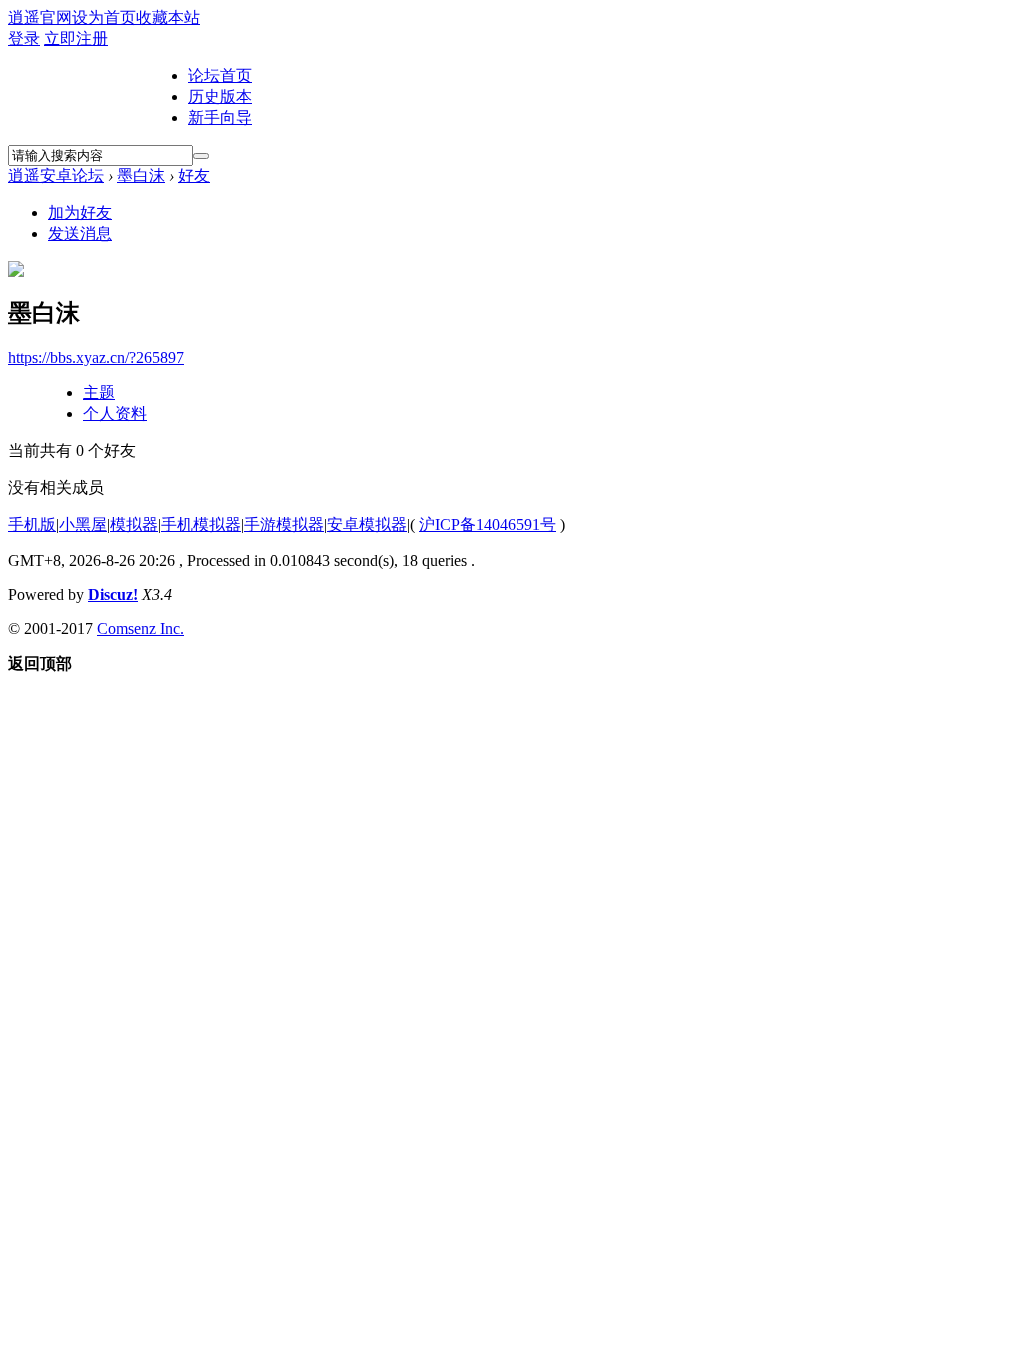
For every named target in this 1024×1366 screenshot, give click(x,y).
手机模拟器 (201, 524)
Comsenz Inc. (140, 628)
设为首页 (104, 17)
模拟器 (134, 524)
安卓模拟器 (367, 524)
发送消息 (80, 233)
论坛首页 (220, 75)
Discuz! (113, 594)
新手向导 (220, 117)
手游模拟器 (284, 524)
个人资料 (115, 413)
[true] (201, 156)
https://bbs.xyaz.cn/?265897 (96, 357)
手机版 (32, 524)
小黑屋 (83, 524)
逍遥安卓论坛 (56, 175)
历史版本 (220, 96)
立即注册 (76, 38)
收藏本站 (168, 17)
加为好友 (80, 212)
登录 (24, 38)
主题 (99, 392)
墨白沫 (141, 175)
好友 (194, 175)
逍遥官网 (40, 17)
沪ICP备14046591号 (487, 524)
